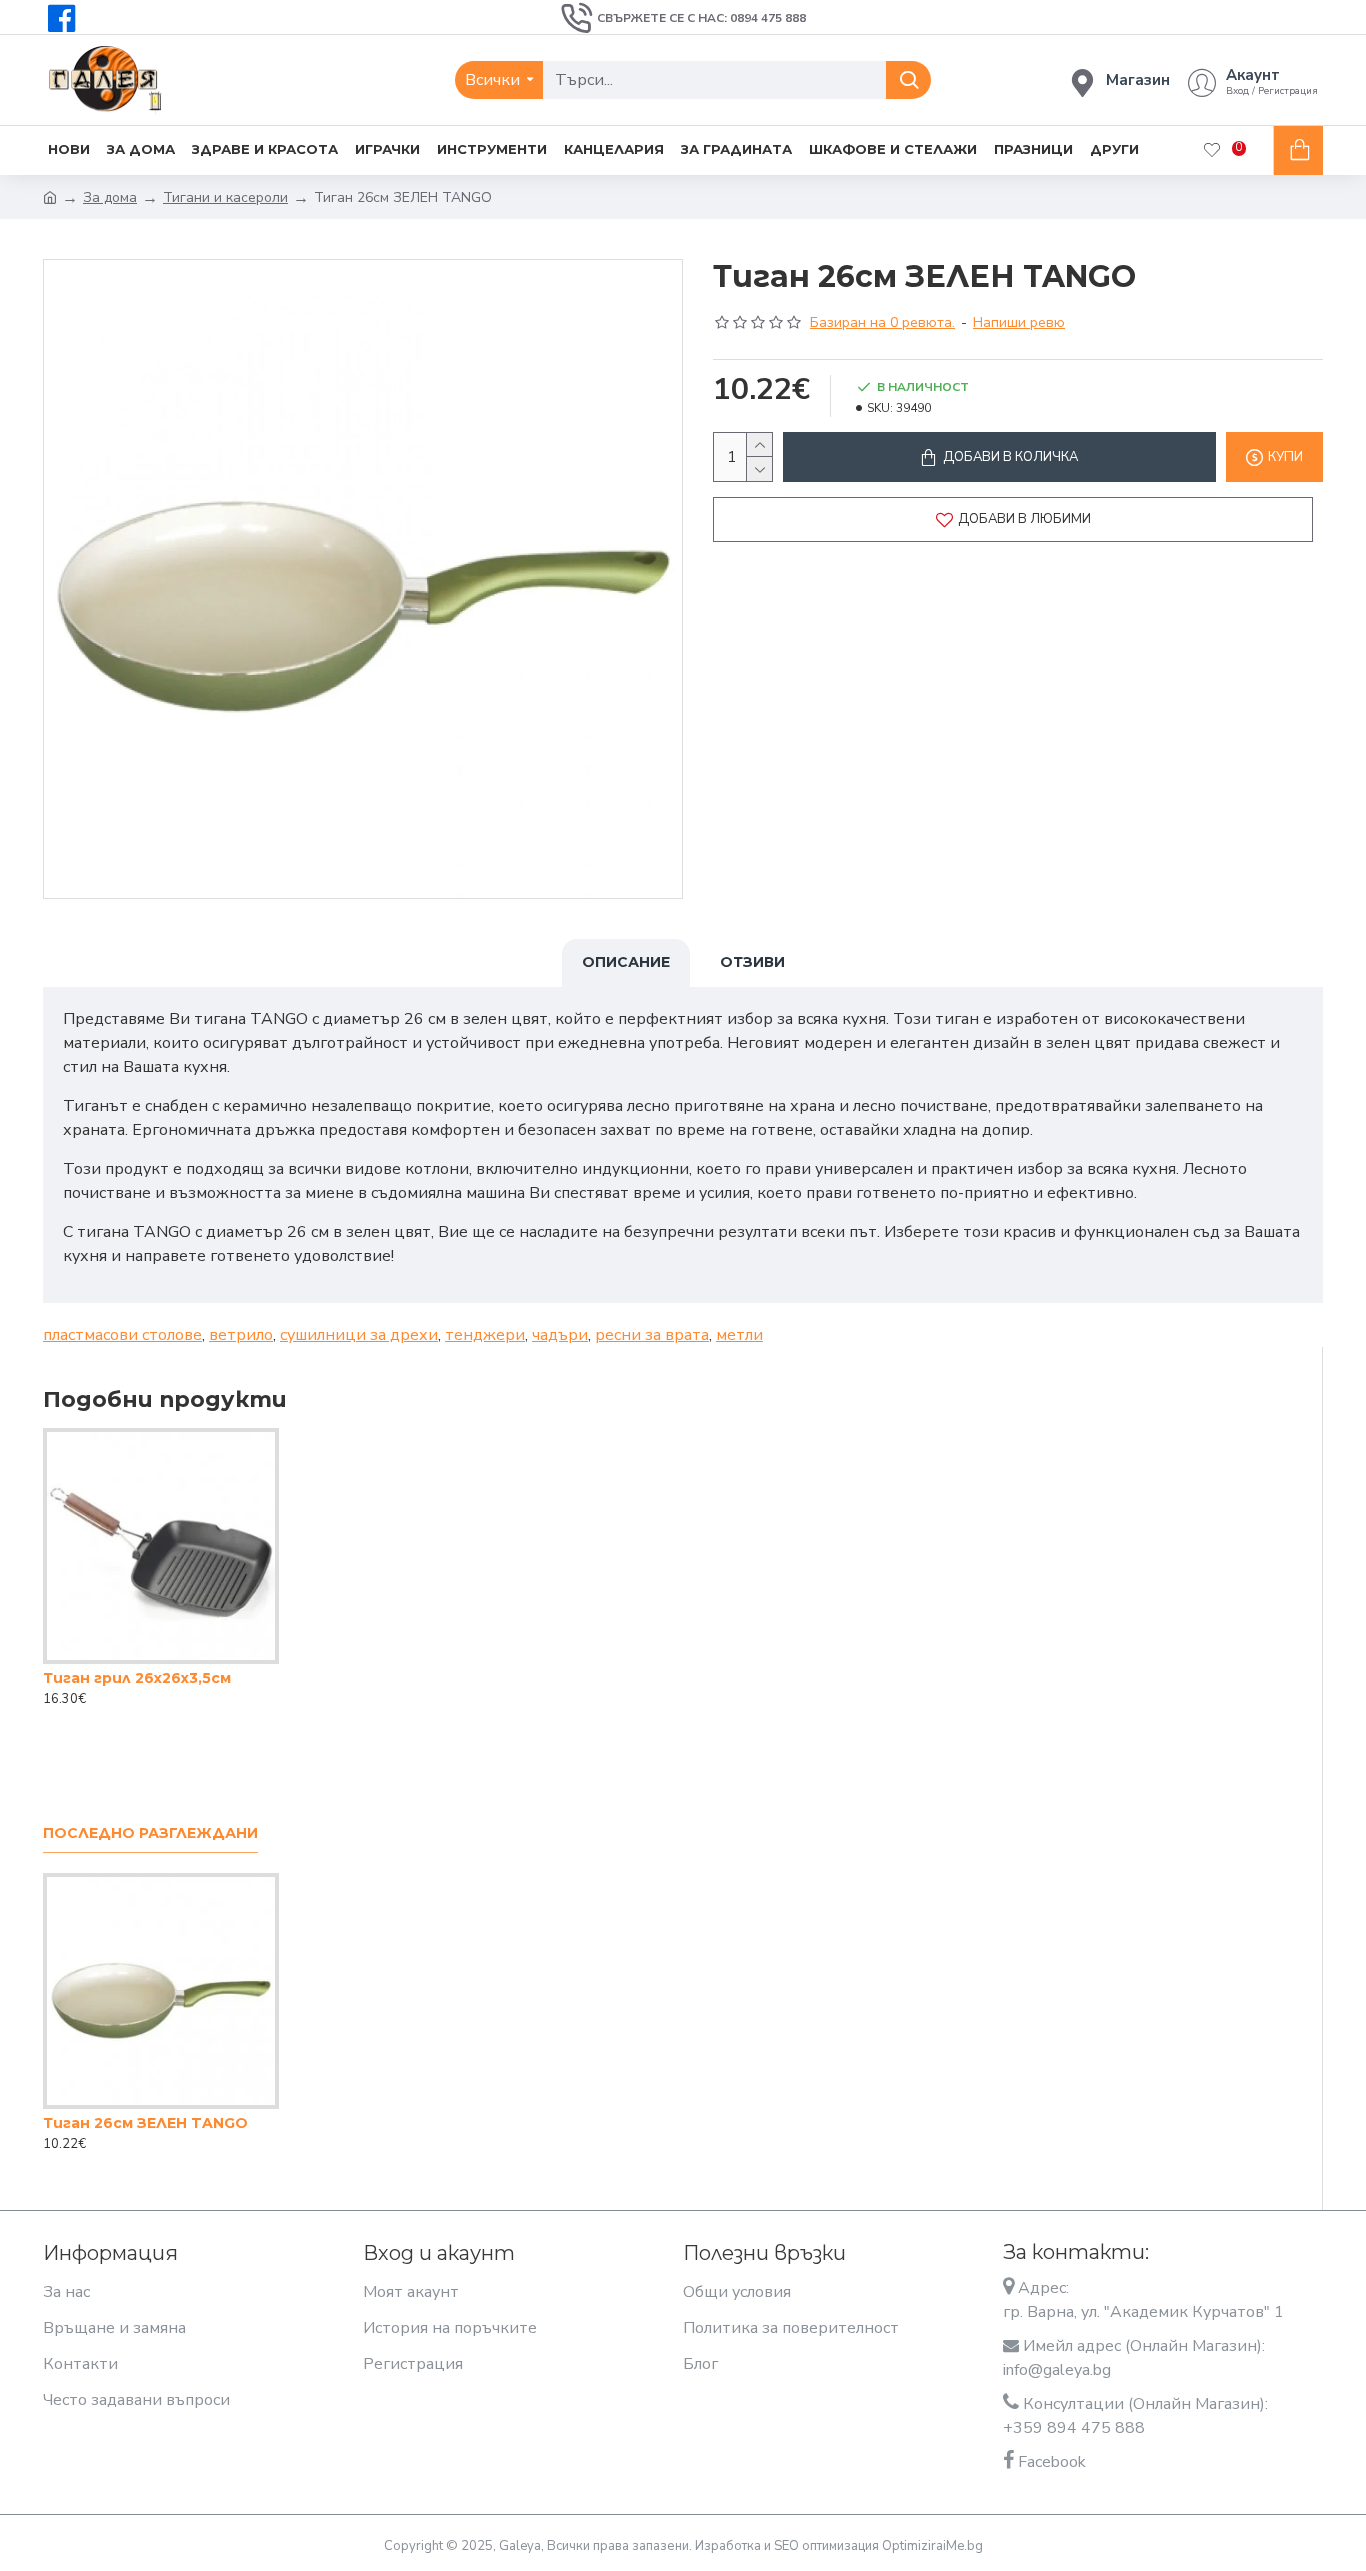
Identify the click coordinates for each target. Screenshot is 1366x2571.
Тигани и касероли (225, 197)
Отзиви (752, 962)
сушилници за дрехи (359, 1335)
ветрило (241, 1335)
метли (739, 1335)
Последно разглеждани (150, 1833)
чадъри (560, 1335)
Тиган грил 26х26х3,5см (137, 1678)
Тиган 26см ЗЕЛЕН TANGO (145, 2123)
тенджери (485, 1335)
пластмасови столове (122, 1335)
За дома (110, 197)
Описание (626, 962)
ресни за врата (652, 1335)
